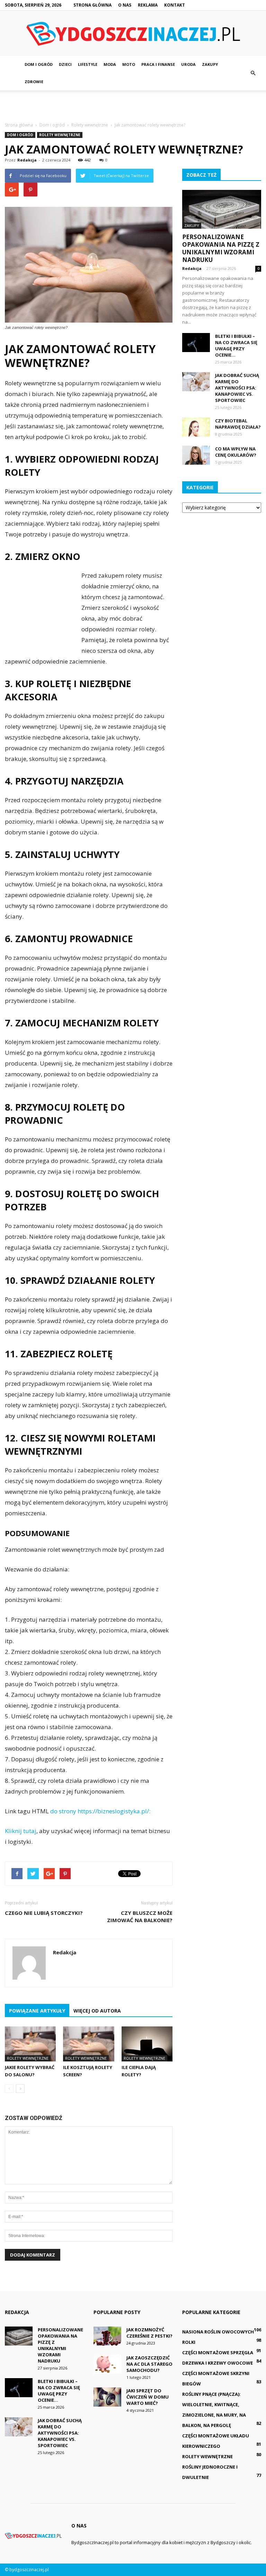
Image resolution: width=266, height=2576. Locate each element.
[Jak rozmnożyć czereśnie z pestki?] (107, 2336)
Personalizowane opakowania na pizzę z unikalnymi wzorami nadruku (221, 248)
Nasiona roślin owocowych (218, 2332)
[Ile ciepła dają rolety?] (147, 2044)
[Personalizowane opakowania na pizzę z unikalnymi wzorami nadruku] (222, 209)
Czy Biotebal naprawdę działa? (238, 424)
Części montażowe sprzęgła (218, 2352)
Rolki (189, 2342)
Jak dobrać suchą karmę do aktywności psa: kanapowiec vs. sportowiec (237, 388)
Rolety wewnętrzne (60, 135)
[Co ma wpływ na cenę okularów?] (196, 455)
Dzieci (65, 64)
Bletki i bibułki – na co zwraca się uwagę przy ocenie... (236, 345)
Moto (129, 64)
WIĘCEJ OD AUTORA (97, 2011)
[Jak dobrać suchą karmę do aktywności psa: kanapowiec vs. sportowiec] (196, 382)
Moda (110, 64)
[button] (253, 73)
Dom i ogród (39, 64)
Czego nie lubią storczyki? (44, 1913)
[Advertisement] (133, 106)
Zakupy (210, 64)
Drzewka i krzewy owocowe (218, 2363)
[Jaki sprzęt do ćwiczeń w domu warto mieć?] (107, 2397)
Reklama (148, 5)
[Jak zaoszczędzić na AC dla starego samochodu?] (107, 2364)
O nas (125, 5)
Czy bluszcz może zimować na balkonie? (140, 1916)
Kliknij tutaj (21, 1831)
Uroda (188, 64)
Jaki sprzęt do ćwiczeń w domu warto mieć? (148, 2397)
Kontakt (175, 5)
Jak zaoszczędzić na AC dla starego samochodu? (149, 2364)
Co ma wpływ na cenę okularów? (236, 452)
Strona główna (92, 5)
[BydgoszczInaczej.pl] (133, 34)
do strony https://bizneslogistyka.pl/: (100, 1811)
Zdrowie (34, 82)
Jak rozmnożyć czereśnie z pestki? (149, 2333)
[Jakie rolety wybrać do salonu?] (30, 2044)
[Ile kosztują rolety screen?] (88, 2044)
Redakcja (27, 160)
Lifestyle (88, 64)
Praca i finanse (158, 64)
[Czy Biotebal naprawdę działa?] (196, 427)
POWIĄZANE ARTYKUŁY (37, 2011)
